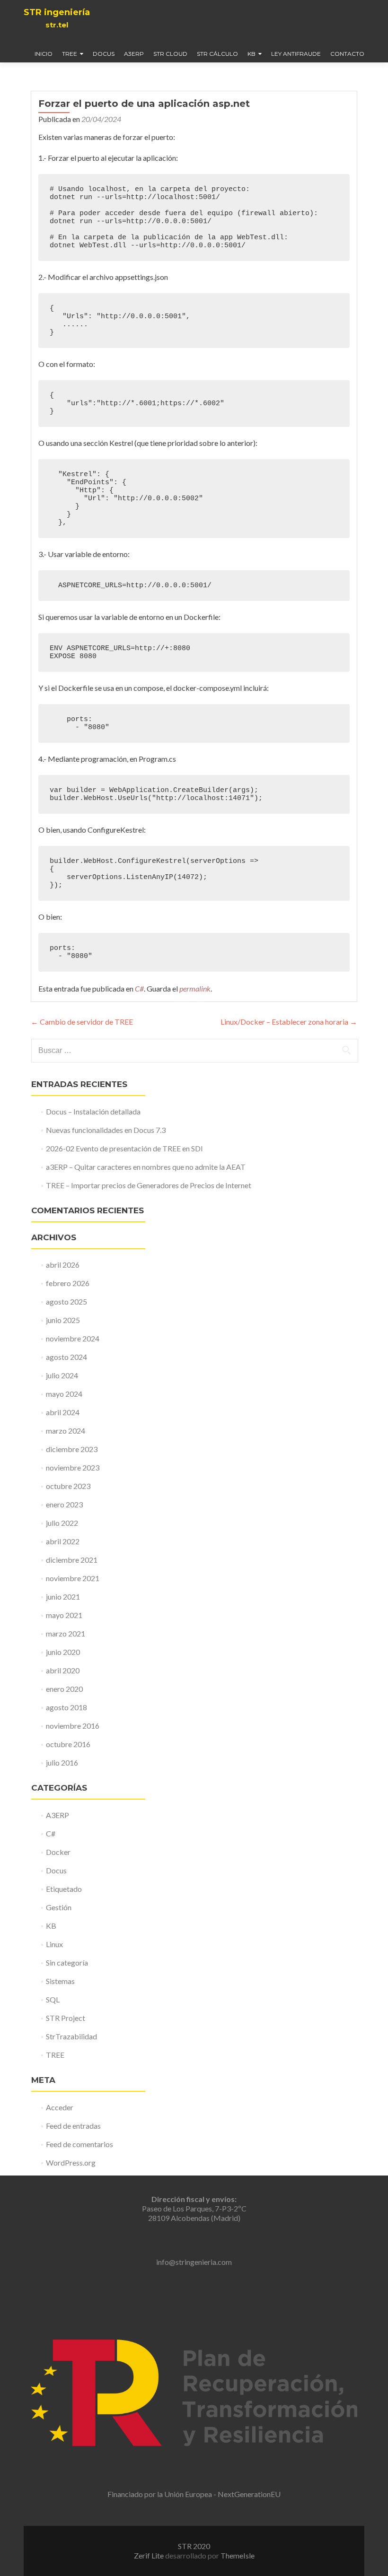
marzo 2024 (66, 1431)
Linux (54, 1944)
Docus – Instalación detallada (93, 1111)
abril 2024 (63, 1412)
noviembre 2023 (73, 1467)
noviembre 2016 (73, 1726)
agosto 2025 (66, 1301)
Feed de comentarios (79, 2144)
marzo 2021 (66, 1633)
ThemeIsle (238, 2555)
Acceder (60, 2107)
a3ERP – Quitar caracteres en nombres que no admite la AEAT (146, 1167)
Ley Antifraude (296, 54)
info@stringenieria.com (194, 2262)
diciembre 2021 (72, 1560)
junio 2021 (63, 1597)
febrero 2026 (68, 1283)
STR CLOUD (170, 54)
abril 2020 (63, 1670)
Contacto (347, 54)
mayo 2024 (64, 1394)
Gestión (59, 1907)
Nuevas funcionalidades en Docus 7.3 (106, 1130)
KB (251, 54)
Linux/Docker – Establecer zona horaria (289, 1022)
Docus (104, 54)
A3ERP (134, 54)
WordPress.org (71, 2163)
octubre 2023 (68, 1486)
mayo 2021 (64, 1615)
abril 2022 (63, 1541)
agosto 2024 (66, 1357)
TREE (70, 54)
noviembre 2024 (73, 1338)
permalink (195, 988)
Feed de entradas (73, 2126)
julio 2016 (62, 1762)
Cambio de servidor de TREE (82, 1022)
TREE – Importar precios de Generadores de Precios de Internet (149, 1185)
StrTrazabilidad (71, 2036)
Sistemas (60, 1981)
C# (139, 988)
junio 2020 (63, 1652)
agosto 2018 (66, 1707)
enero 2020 (64, 1689)
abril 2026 (63, 1265)
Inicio (44, 54)
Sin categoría (67, 1962)
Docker (58, 1852)
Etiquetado (64, 1889)
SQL (53, 1999)
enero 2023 (64, 1504)
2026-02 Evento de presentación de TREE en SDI (124, 1148)
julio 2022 (62, 1523)
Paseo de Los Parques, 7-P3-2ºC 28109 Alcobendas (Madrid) (194, 2208)
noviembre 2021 (73, 1578)
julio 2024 (62, 1375)
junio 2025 (63, 1320)
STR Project (66, 2018)
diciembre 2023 (72, 1449)
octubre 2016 (68, 1744)
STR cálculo (217, 54)
